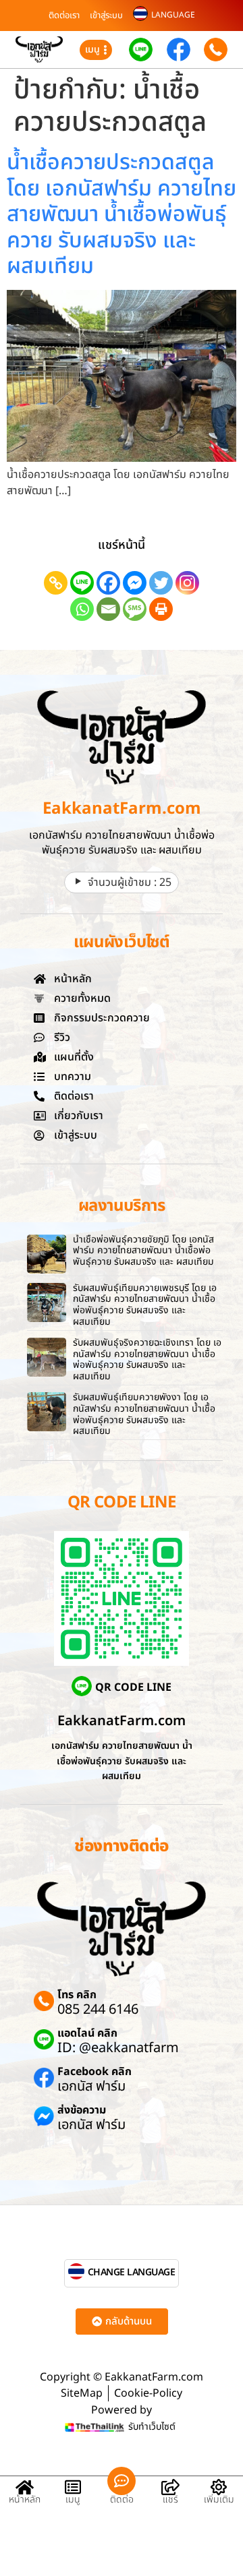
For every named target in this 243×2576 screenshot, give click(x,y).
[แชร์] (170, 2487)
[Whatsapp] (82, 609)
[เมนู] (73, 2487)
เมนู (73, 2499)
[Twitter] (161, 583)
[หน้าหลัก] (24, 2487)
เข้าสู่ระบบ (106, 16)
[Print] (161, 609)
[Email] (108, 609)
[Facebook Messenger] (135, 583)
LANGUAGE (173, 15)
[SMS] (135, 609)
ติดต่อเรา (64, 16)
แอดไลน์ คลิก (87, 2033)
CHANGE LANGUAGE (132, 2272)
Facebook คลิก (94, 2072)
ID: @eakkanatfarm (118, 2048)
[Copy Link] (56, 583)
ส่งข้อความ (82, 2110)
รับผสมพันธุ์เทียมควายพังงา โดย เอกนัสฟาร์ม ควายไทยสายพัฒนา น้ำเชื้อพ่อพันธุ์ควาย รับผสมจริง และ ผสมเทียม (144, 1414)
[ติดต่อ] (122, 2481)
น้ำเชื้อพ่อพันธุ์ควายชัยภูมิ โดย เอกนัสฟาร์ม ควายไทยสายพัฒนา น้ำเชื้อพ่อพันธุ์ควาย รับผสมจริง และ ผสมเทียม (143, 1251)
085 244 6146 (98, 2010)
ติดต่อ (122, 2499)
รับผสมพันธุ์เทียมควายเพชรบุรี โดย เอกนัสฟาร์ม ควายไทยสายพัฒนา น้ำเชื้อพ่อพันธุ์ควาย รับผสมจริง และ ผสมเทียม (145, 1305)
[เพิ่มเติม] (219, 2487)
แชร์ (170, 2499)
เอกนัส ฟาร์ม (91, 2087)
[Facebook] (108, 583)
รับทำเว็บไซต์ (152, 2427)
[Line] (82, 583)
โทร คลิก (77, 1995)
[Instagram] (187, 583)
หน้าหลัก (25, 2499)
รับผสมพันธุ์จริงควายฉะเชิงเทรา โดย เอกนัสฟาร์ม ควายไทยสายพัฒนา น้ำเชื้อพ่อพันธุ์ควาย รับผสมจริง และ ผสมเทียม (147, 1359)
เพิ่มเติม (219, 2499)
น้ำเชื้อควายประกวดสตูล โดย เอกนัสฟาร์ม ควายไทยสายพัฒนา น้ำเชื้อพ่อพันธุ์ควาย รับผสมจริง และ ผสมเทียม (122, 214)
